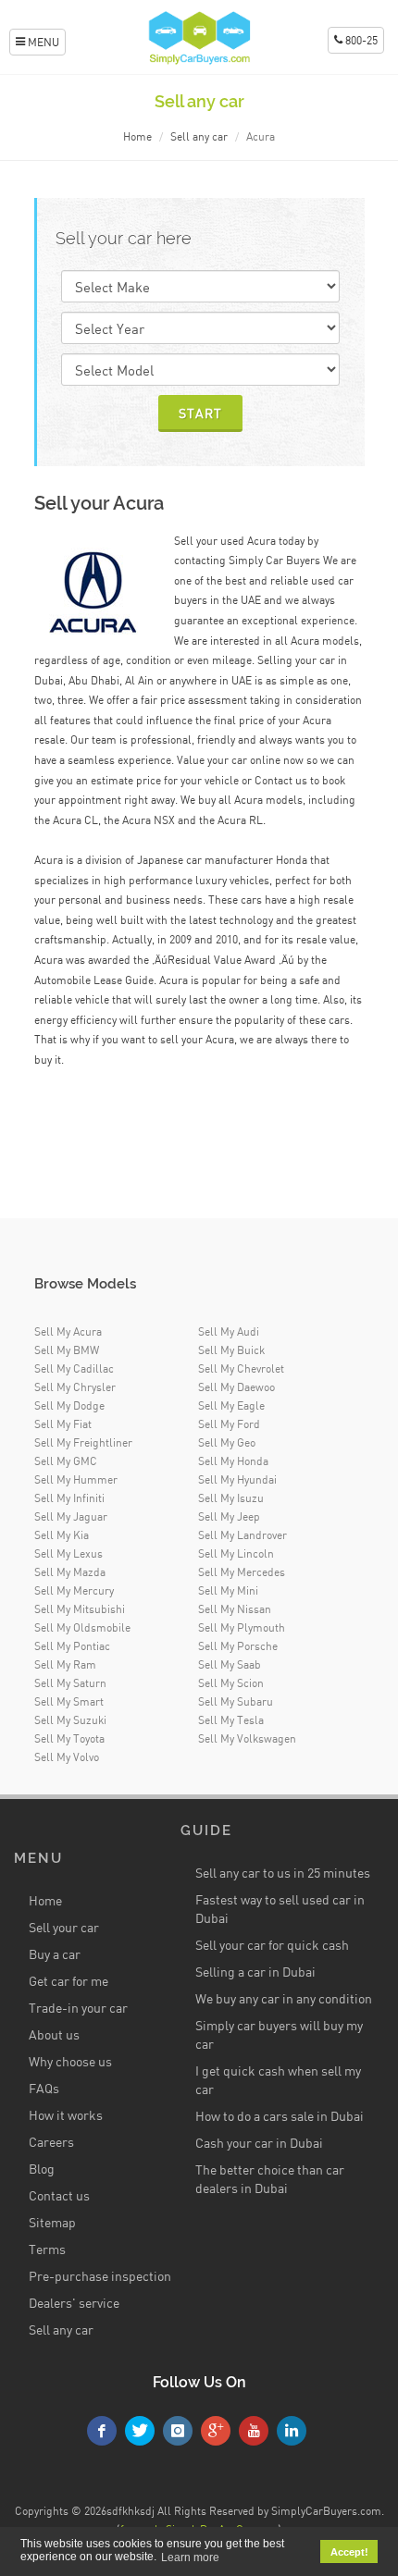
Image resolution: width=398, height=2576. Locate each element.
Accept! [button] (349, 2552)
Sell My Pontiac (72, 1646)
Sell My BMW (67, 1350)
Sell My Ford (229, 1424)
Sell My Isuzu (231, 1498)
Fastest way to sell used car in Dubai (280, 1909)
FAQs (44, 2088)
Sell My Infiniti (69, 1498)
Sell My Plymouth (242, 1627)
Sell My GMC (66, 1461)
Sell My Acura (68, 1331)
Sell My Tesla (231, 1720)
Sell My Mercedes (242, 1572)
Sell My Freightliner (83, 1442)
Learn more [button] (190, 2558)
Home (137, 136)
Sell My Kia (62, 1535)
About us (54, 2034)
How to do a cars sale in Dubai (280, 2116)
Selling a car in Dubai (255, 1972)
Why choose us (70, 2061)
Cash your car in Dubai (259, 2143)
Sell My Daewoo (236, 1387)
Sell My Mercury (74, 1590)
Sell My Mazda (70, 1572)
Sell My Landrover (243, 1535)
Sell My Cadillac (74, 1368)
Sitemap (52, 2222)
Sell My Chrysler (75, 1387)
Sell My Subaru (236, 1701)
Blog (42, 2169)
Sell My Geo (227, 1442)
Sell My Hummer (76, 1479)
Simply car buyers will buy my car (279, 2034)
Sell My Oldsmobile (82, 1627)
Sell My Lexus (68, 1553)
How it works (66, 2115)
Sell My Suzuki (70, 1720)
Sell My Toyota (69, 1738)
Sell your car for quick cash (272, 1945)
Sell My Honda (233, 1461)
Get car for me (68, 1981)
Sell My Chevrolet (241, 1368)
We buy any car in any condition (284, 1998)
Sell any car (199, 136)
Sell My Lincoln (236, 1553)
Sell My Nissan (235, 1609)
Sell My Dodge (69, 1405)
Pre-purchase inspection (100, 2276)
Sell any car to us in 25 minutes (283, 1873)
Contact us (59, 2195)
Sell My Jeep (229, 1516)
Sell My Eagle (231, 1405)
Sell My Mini (228, 1590)
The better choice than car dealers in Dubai (270, 2179)
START (200, 413)
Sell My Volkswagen (247, 1738)
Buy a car (55, 1954)
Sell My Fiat (63, 1424)
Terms (47, 2249)
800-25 (360, 40)
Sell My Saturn (70, 1683)
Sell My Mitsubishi (80, 1609)
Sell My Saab (230, 1664)
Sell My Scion (231, 1683)
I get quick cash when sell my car (278, 2080)
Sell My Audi (229, 1331)
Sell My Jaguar (71, 1516)
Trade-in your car (78, 2008)
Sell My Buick (231, 1350)
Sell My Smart (69, 1701)
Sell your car (64, 1927)
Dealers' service (74, 2303)
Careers (51, 2142)
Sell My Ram (65, 1664)
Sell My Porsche (238, 1646)
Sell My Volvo (67, 1757)
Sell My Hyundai (237, 1479)
